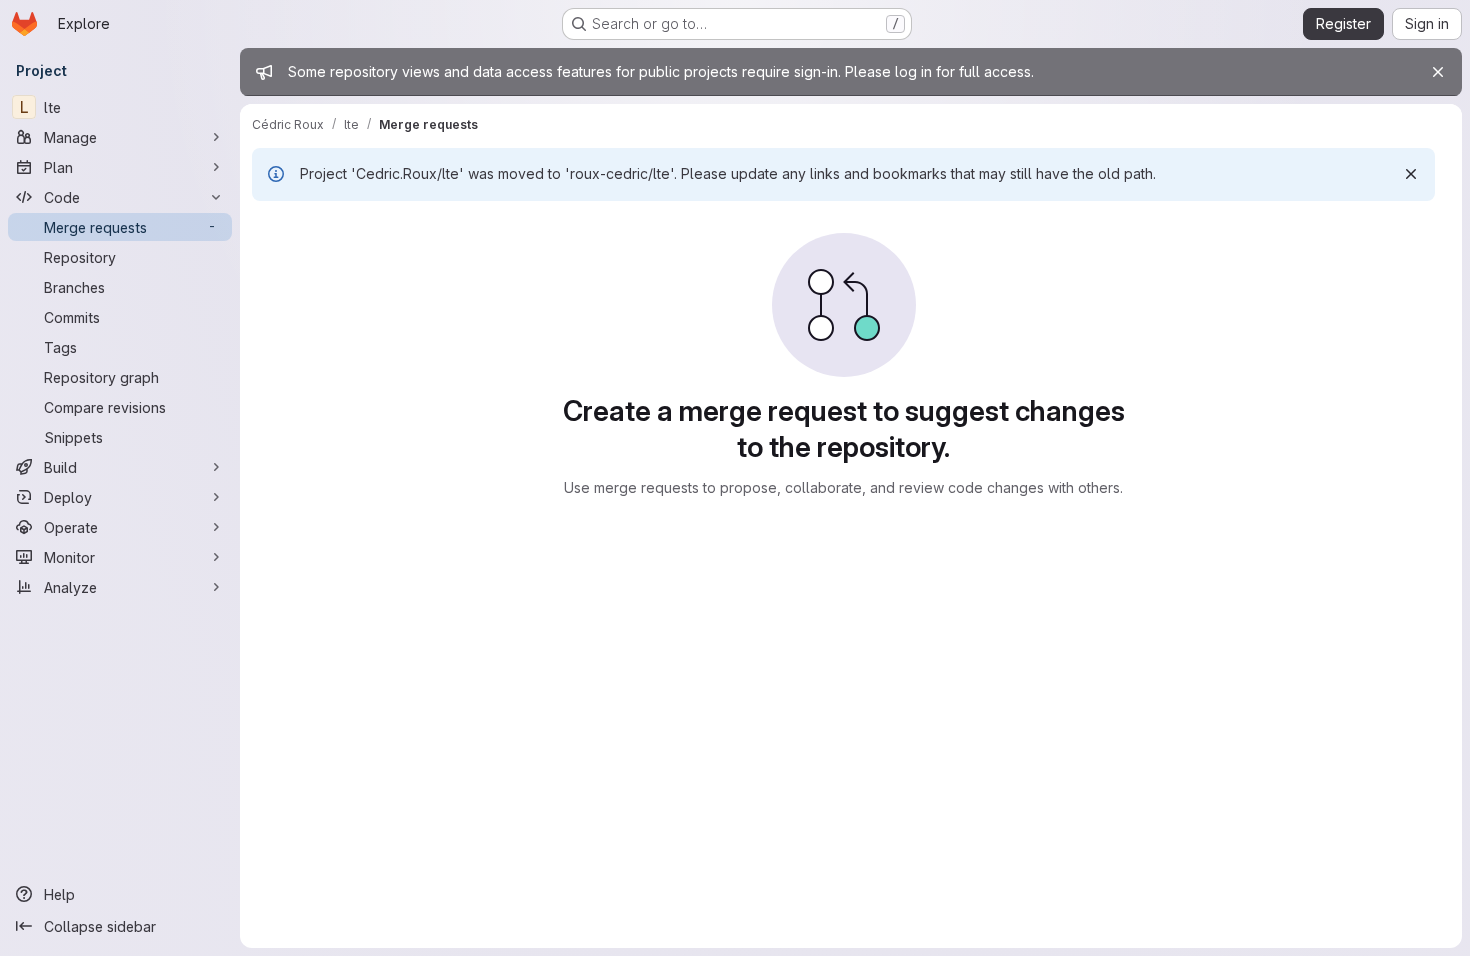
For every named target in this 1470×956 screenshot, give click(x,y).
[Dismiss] (1411, 174)
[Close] (1438, 72)
